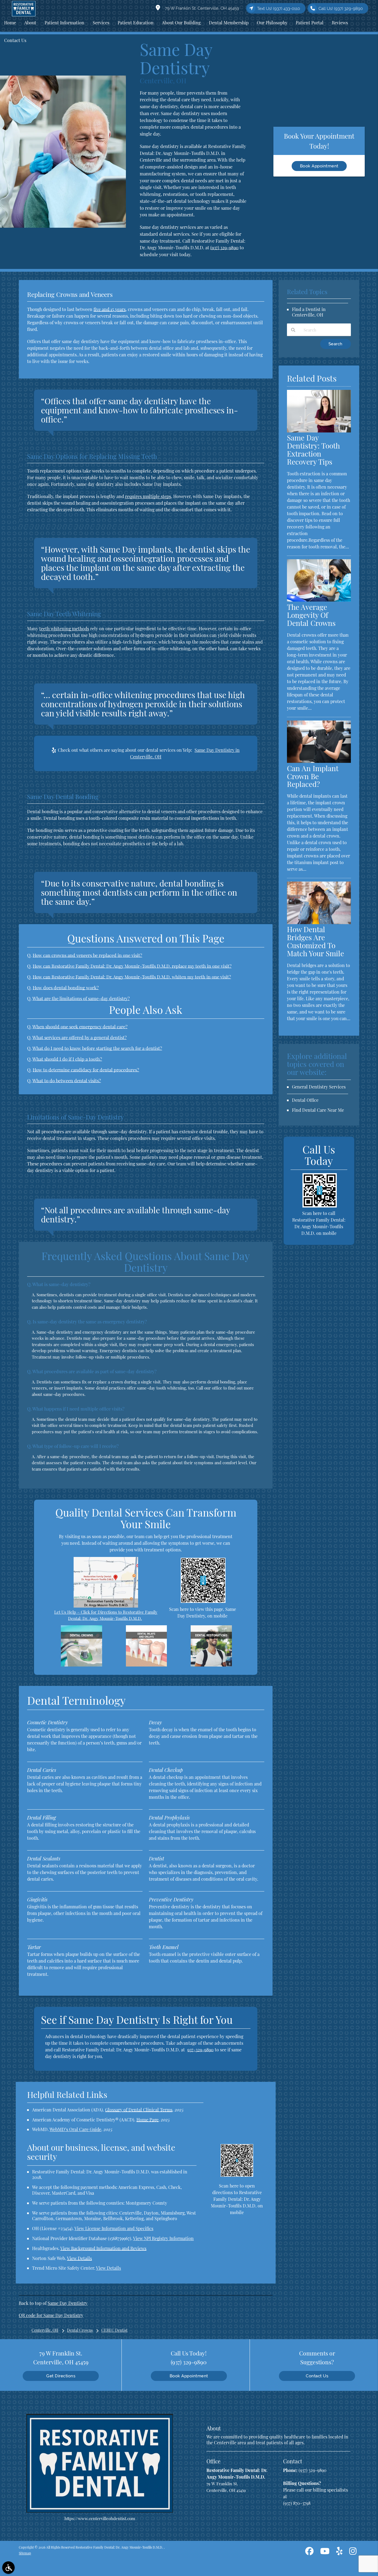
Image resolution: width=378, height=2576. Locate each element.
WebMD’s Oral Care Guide (75, 2129)
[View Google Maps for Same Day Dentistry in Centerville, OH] (106, 1606)
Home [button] (10, 23)
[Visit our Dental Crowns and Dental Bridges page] (81, 1665)
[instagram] (353, 2552)
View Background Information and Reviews (103, 2248)
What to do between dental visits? (67, 1080)
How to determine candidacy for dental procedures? (86, 1070)
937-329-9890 (200, 2050)
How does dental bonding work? (66, 988)
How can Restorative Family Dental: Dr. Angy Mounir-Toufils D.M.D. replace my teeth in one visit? (132, 966)
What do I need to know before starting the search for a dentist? (97, 1048)
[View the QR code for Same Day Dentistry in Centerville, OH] (203, 1601)
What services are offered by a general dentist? (80, 1037)
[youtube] (325, 2552)
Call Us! (341, 9)
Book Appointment (319, 166)
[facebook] (309, 2552)
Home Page (147, 2120)
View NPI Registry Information (163, 2238)
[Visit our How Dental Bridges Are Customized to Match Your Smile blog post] (319, 922)
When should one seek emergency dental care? (80, 1027)
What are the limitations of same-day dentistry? (81, 998)
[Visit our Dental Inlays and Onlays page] (146, 1665)
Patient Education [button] (136, 23)
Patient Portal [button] (310, 23)
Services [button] (101, 23)
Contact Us (317, 2376)
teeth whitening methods (64, 629)
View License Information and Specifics (114, 2228)
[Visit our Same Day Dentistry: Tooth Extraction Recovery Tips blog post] (319, 431)
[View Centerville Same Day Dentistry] (63, 226)
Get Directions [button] (61, 2376)
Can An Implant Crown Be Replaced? (313, 776)
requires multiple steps (148, 496)
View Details (79, 2258)
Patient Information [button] (64, 23)
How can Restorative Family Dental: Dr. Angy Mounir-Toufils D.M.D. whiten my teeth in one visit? (132, 977)
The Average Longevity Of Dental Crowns (311, 615)
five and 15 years (110, 309)
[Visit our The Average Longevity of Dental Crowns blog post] (319, 600)
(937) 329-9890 (224, 247)
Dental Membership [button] (229, 23)
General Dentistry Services (319, 1087)
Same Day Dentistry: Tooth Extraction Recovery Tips (313, 450)
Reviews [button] (340, 23)
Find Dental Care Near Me (318, 1110)
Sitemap (25, 2553)
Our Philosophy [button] (272, 23)
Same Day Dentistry (68, 2303)
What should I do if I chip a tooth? (67, 1059)
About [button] (30, 23)
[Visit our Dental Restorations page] (211, 1665)
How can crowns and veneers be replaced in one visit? (87, 955)
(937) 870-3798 (297, 2503)
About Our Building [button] (181, 23)
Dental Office (305, 1100)
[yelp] (339, 2552)
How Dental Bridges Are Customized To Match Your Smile (315, 941)
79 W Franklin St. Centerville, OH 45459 (201, 8)
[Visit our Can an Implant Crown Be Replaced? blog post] (319, 761)
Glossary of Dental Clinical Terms (139, 2110)
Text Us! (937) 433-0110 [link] (279, 9)
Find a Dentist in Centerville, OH (309, 312)
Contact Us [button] (15, 40)
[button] (8, 2568)
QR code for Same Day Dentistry (51, 2315)
